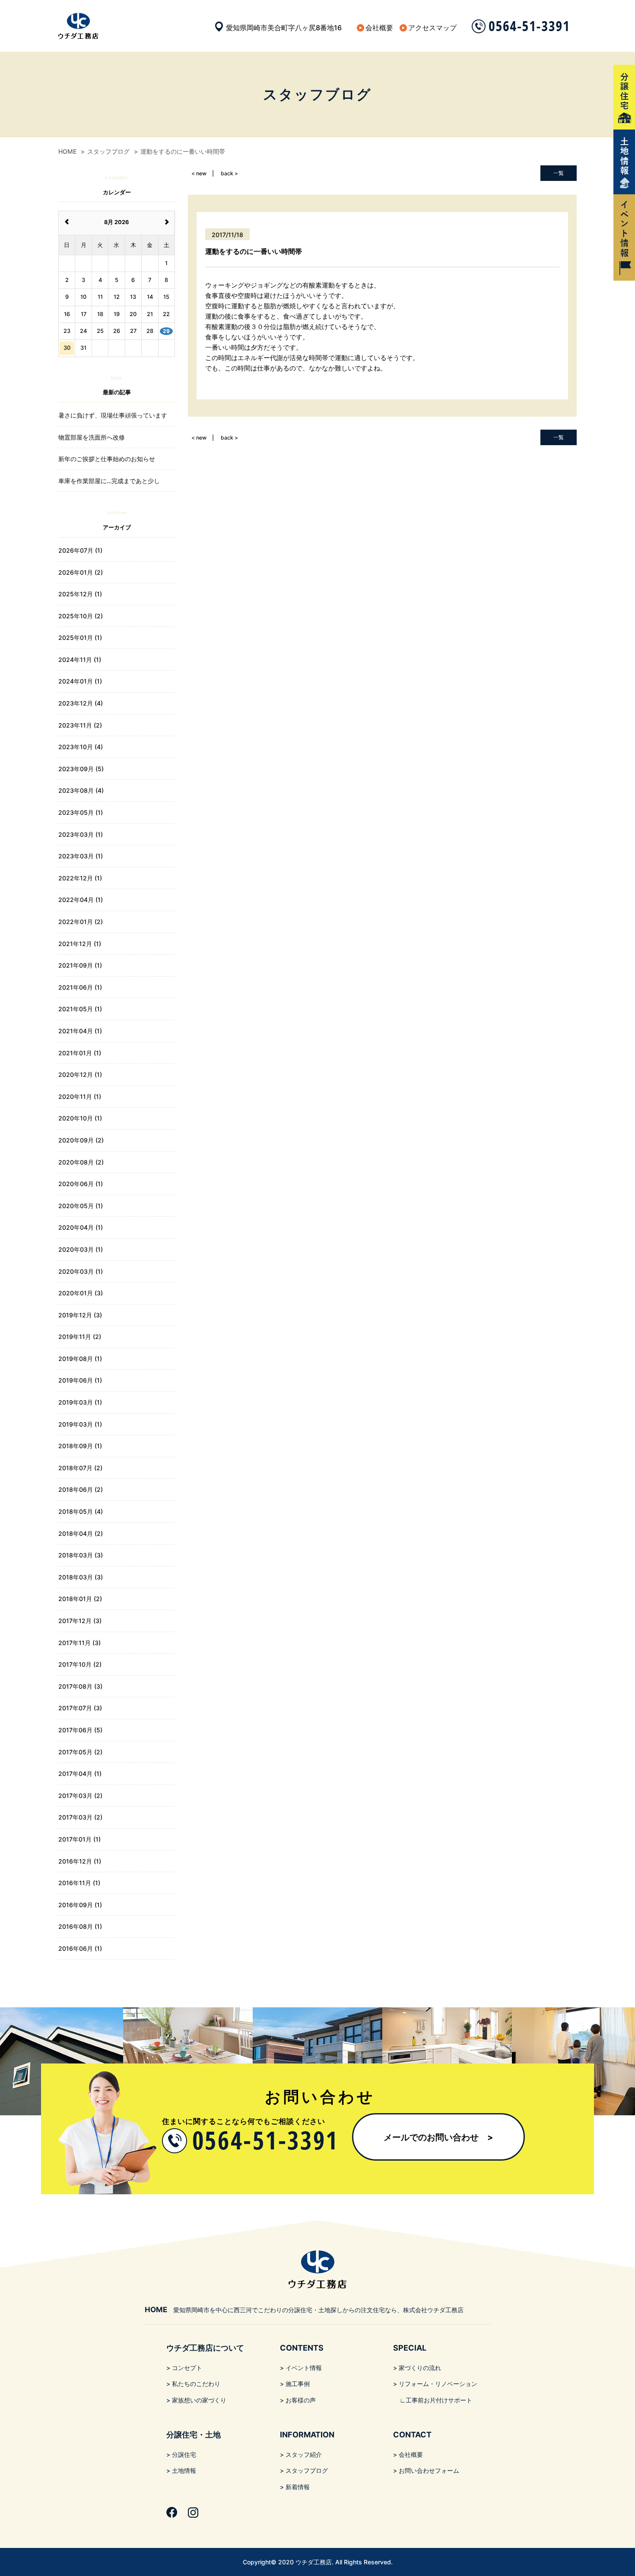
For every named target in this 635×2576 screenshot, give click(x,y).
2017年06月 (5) (80, 1730)
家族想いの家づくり (199, 2400)
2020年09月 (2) (81, 1140)
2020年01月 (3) (81, 1293)
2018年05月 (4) (81, 1511)
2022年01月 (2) (81, 922)
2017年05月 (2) (80, 1752)
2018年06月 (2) (81, 1489)
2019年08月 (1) (80, 1359)
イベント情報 (304, 2368)
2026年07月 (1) (80, 550)
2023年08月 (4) (81, 790)
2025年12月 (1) (80, 594)
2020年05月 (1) (81, 1206)
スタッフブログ (307, 2470)
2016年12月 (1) (80, 1861)
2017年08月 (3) (80, 1686)
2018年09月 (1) (80, 1446)
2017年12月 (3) (80, 1621)
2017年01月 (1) (79, 1839)
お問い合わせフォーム (429, 2470)
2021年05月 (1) (80, 1009)
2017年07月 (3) (80, 1708)
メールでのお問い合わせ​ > (438, 2137)
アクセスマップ (432, 28)
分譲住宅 (184, 2454)
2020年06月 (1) (81, 1184)
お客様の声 (301, 2400)
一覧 (559, 173)
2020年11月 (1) (80, 1097)
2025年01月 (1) (80, 638)
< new (199, 173)
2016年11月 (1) (79, 1883)
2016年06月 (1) (80, 1948)
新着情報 (298, 2487)
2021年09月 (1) (80, 965)
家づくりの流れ (420, 2368)
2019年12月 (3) (80, 1315)
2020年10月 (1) (80, 1118)
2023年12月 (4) (81, 703)
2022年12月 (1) (80, 878)
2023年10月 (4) (81, 747)
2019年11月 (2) (80, 1337)
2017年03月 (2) (80, 1796)
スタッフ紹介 (304, 2454)
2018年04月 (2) (81, 1533)
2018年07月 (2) (80, 1468)
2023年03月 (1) (81, 834)
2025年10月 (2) (81, 616)
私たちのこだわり (196, 2384)
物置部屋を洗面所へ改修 (92, 437)
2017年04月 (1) (80, 1774)
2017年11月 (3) (79, 1643)
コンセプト (187, 2368)
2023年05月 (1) (81, 812)
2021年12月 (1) (80, 944)
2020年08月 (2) (81, 1162)
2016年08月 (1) (80, 1926)
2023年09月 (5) (81, 769)
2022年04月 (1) (81, 900)
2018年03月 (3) (81, 1555)
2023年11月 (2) (80, 725)
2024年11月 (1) (80, 660)
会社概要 (379, 28)
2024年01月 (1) (80, 681)
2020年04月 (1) (81, 1227)
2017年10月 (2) (80, 1664)
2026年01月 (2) (81, 572)
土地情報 (184, 2470)
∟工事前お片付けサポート (436, 2400)
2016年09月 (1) (80, 1905)
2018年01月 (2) (80, 1599)
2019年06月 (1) (80, 1380)
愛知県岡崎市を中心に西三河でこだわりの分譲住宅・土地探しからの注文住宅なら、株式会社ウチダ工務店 (304, 2310)
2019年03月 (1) (80, 1402)
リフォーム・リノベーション (438, 2384)
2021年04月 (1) (80, 1031)
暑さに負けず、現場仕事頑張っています (113, 415)
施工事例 (298, 2384)
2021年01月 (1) (80, 1053)
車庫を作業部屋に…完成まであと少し (109, 481)
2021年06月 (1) (80, 987)
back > (229, 173)
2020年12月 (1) (80, 1074)
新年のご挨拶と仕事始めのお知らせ (107, 459)
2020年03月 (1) (81, 1249)
